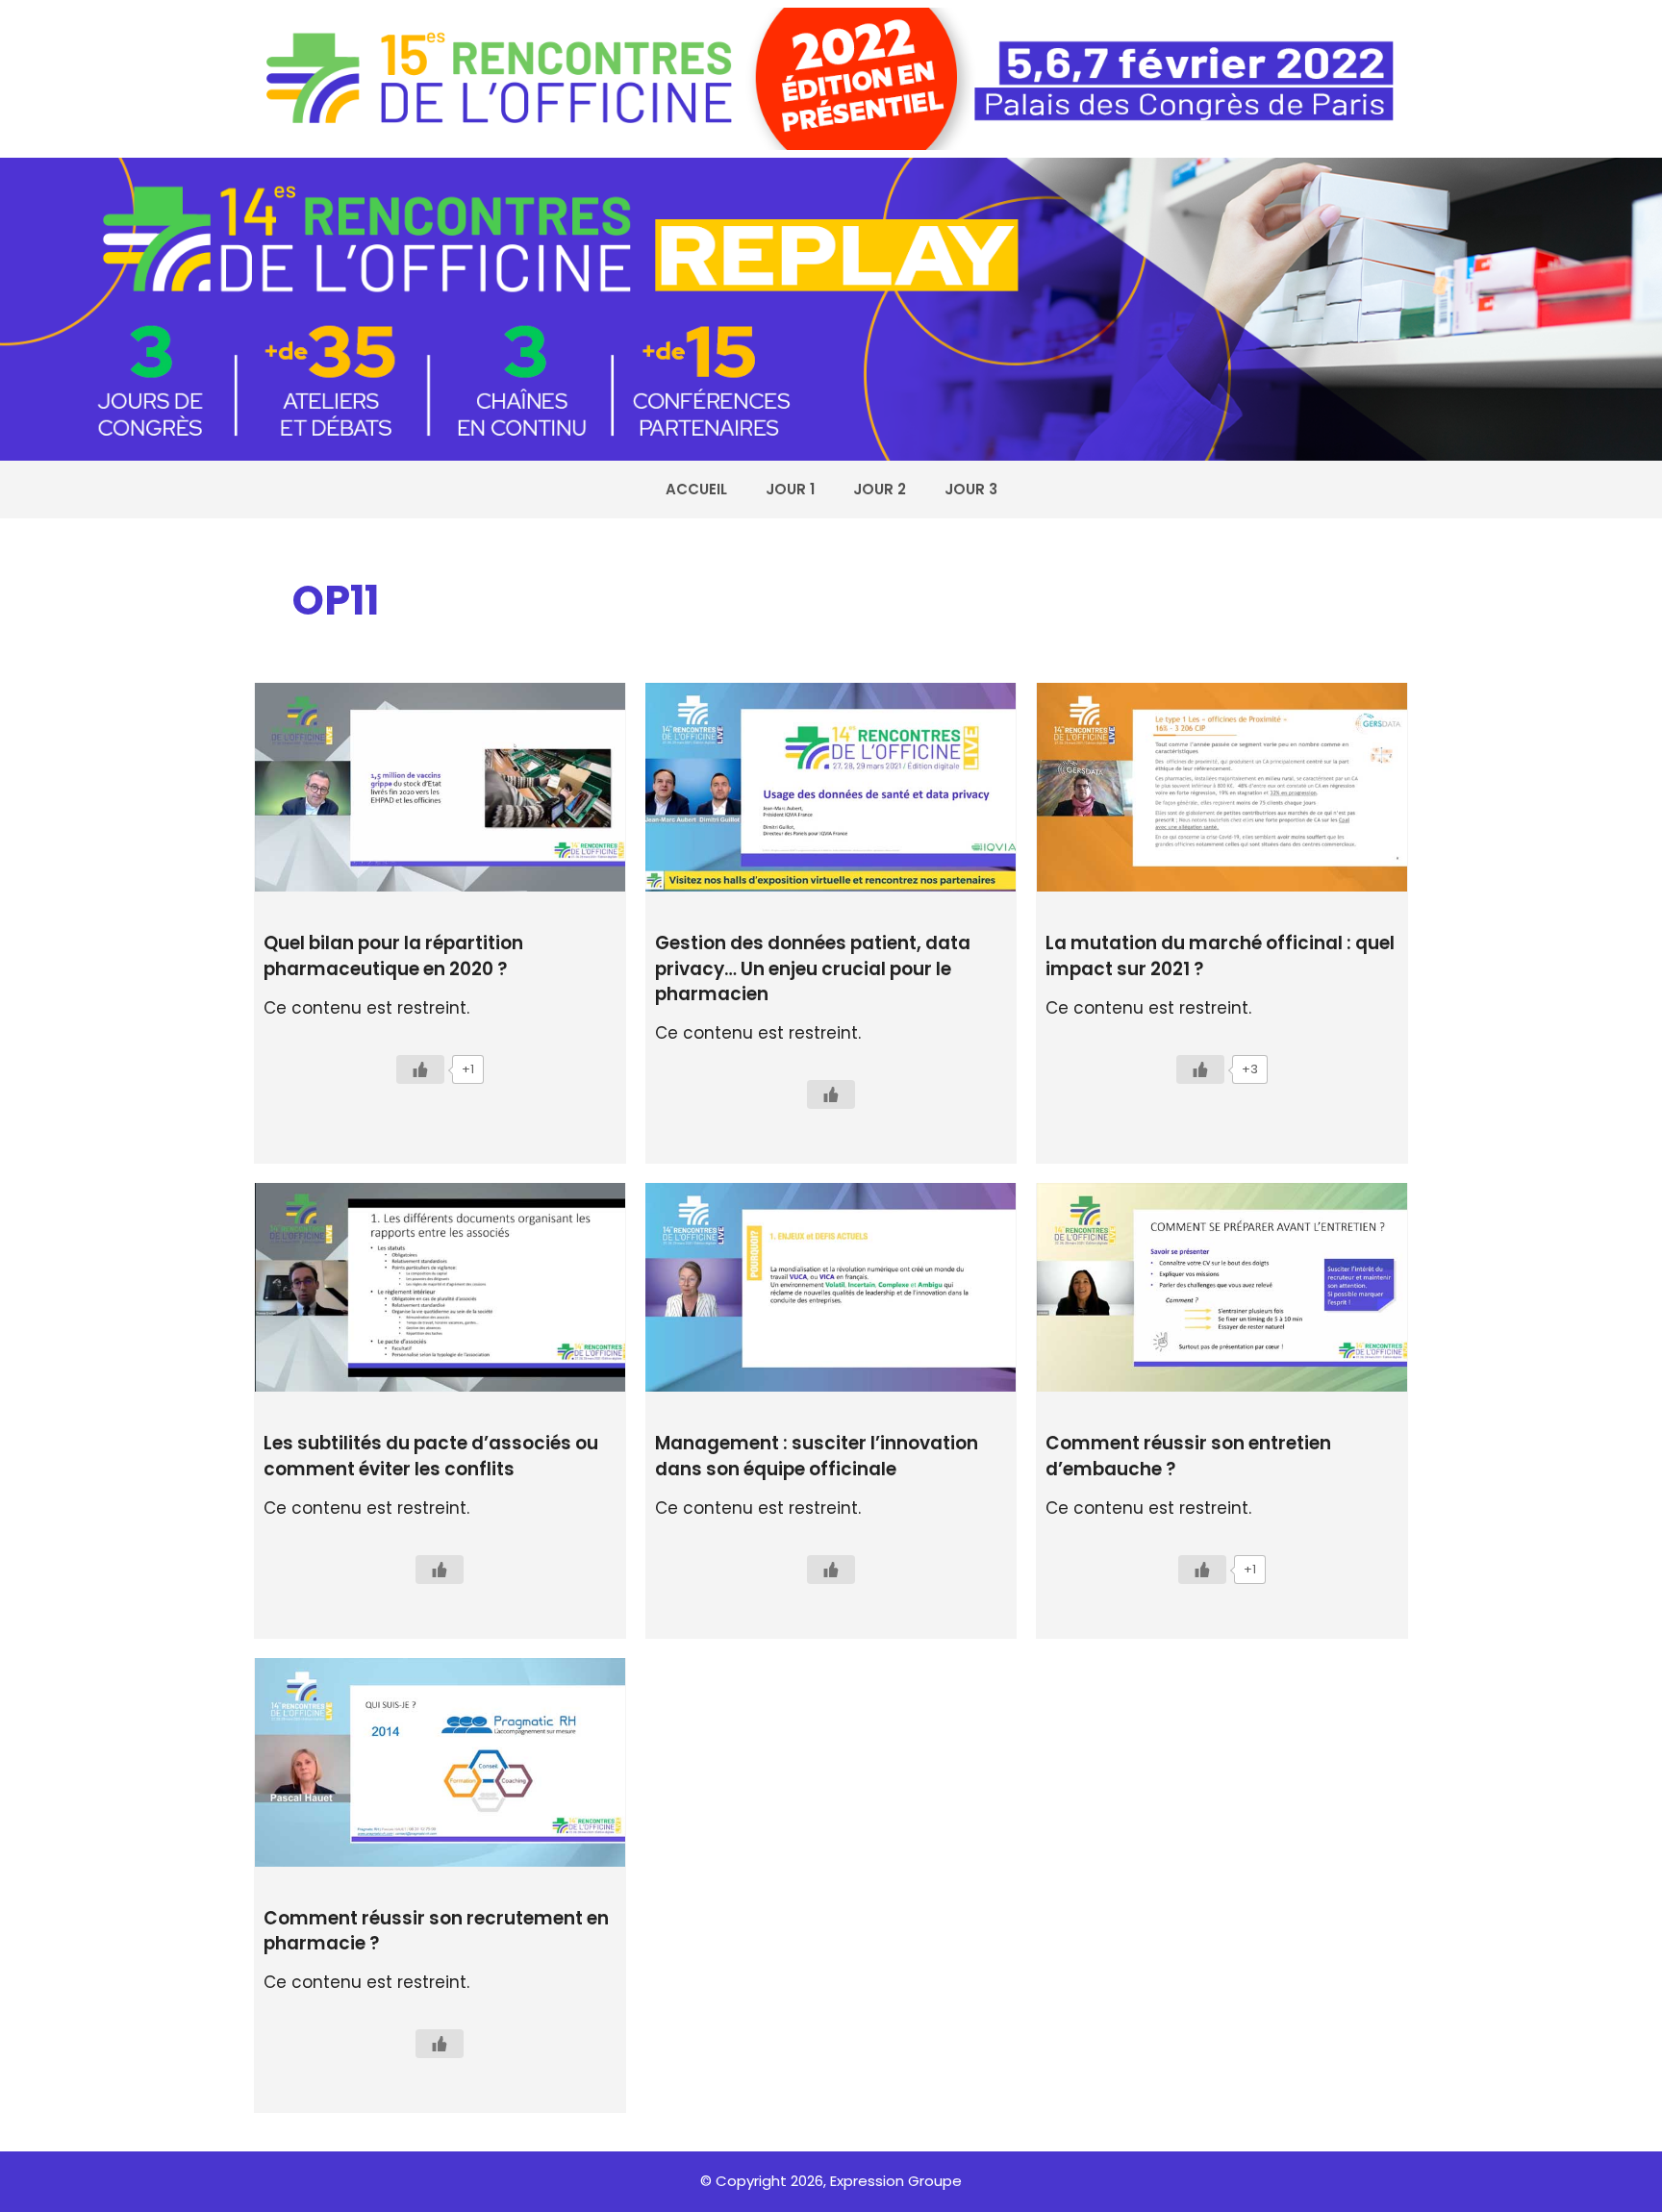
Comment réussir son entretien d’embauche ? (1188, 1456)
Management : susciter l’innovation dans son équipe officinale (817, 1456)
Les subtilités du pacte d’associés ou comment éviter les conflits (431, 1456)
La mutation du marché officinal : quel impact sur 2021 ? (1220, 955)
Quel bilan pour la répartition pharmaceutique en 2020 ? (393, 955)
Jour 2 (880, 489)
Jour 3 (971, 489)
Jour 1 (790, 489)
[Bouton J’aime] (420, 1069)
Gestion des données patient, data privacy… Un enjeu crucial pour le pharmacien (813, 968)
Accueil (696, 489)
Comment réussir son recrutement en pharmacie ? (436, 1931)
